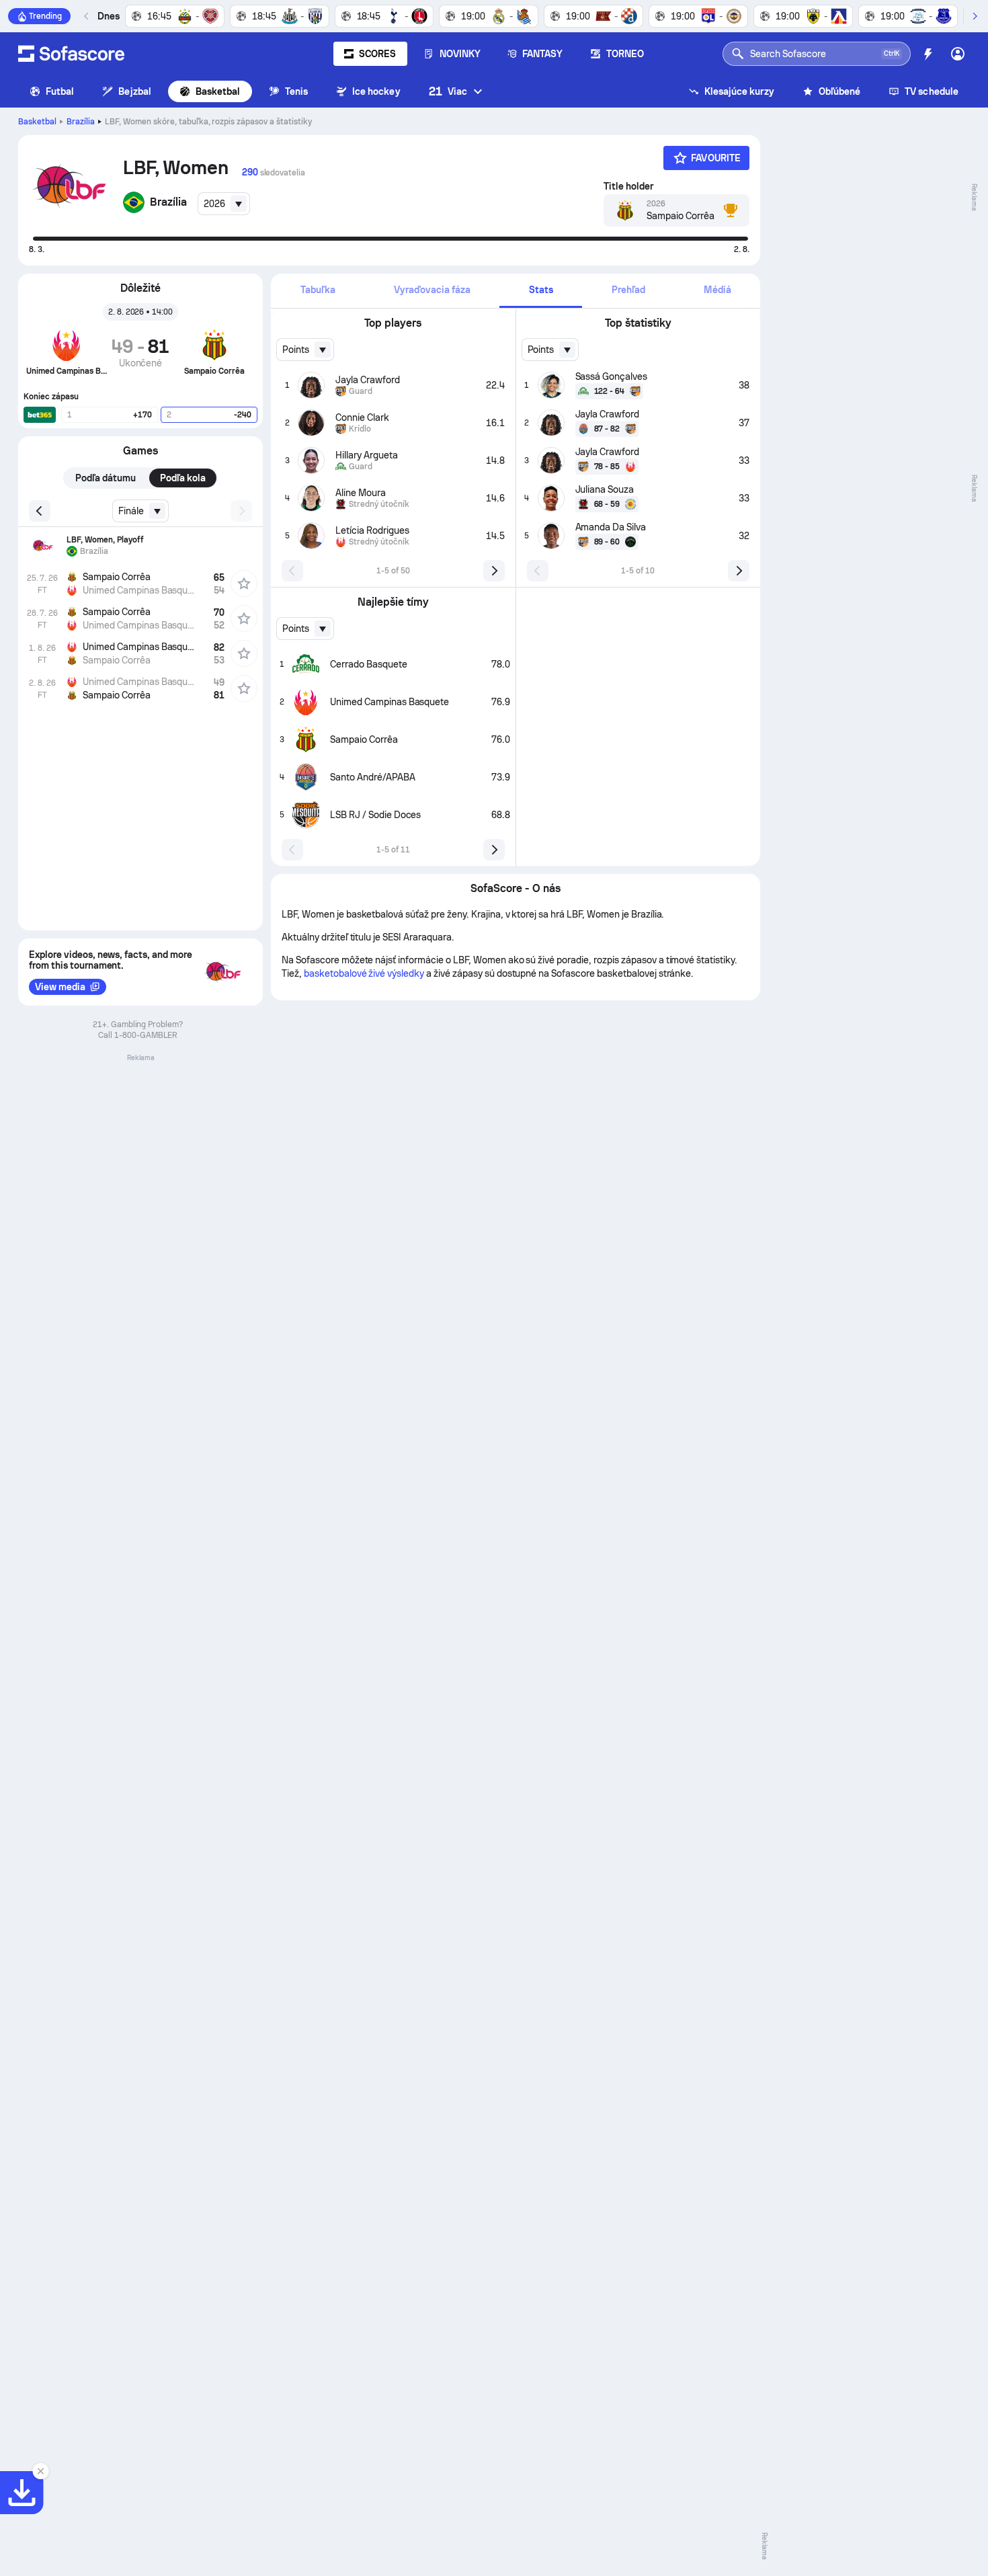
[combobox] (224, 204)
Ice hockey (376, 91)
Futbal (60, 91)
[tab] (318, 291)
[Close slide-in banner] (40, 2471)
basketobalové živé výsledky (364, 973)
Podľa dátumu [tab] (106, 478)
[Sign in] (958, 54)
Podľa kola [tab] (183, 478)
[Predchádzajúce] (87, 16)
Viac (448, 91)
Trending (45, 16)
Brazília (81, 122)
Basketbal (218, 91)
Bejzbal (135, 91)
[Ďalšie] (975, 16)
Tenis (296, 91)
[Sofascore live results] (71, 54)
